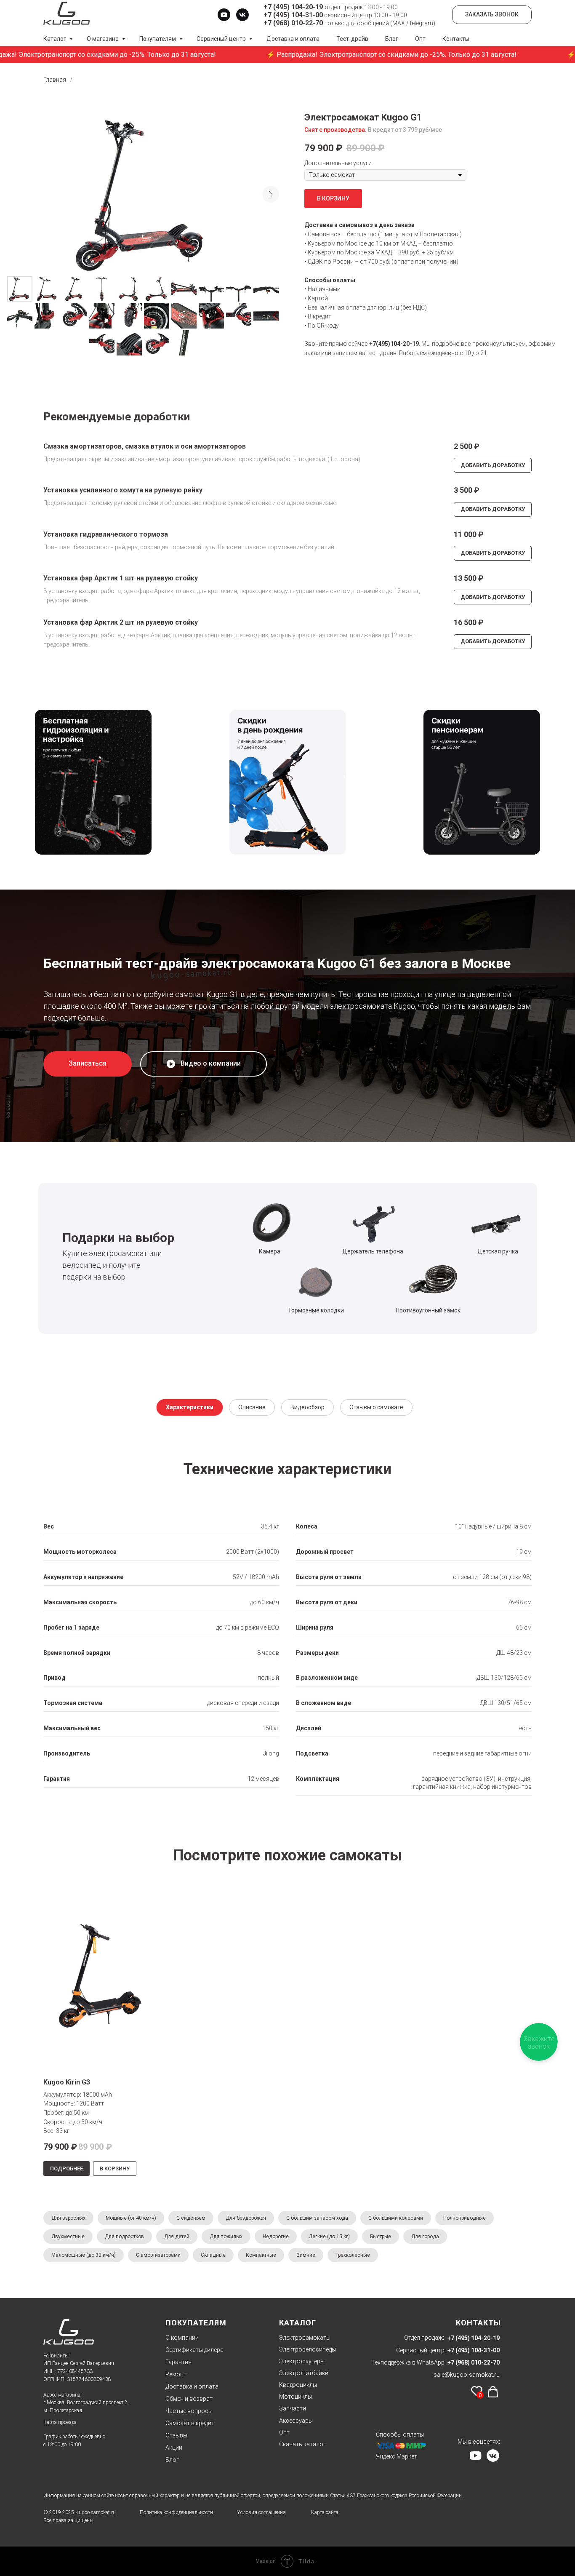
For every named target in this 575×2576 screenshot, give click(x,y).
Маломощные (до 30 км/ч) (84, 2255)
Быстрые (381, 2237)
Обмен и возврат (189, 2399)
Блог (392, 39)
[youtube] (224, 15)
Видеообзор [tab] (307, 1407)
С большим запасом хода (317, 2218)
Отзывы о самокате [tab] (376, 1407)
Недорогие (276, 2237)
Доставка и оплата (293, 39)
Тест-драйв (352, 39)
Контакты (456, 39)
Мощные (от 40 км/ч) (131, 2218)
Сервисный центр (222, 39)
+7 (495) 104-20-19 (293, 7)
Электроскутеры (302, 2361)
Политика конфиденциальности (176, 2512)
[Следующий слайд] (271, 194)
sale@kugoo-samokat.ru (467, 2375)
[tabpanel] (287, 1631)
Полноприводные (465, 2218)
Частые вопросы (189, 2411)
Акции (174, 2448)
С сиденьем (191, 2218)
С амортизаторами (158, 2255)
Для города (425, 2237)
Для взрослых (68, 2218)
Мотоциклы (295, 2397)
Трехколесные (353, 2255)
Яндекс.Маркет (397, 2456)
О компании (182, 2338)
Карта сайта (325, 2512)
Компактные (261, 2255)
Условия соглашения (261, 2512)
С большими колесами (396, 2218)
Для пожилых (226, 2237)
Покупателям (158, 39)
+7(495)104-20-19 (394, 344)
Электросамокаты (305, 2338)
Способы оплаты (400, 2434)
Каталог (55, 39)
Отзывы (176, 2435)
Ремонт (176, 2374)
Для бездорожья (246, 2218)
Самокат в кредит (190, 2423)
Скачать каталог (302, 2444)
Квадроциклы (298, 2385)
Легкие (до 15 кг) (329, 2237)
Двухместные (68, 2237)
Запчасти (293, 2408)
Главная (55, 80)
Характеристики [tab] (190, 1407)
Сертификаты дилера (194, 2350)
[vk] (242, 15)
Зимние (306, 2255)
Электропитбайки (304, 2373)
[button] (88, 1064)
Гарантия (178, 2362)
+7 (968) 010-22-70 (293, 23)
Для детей (177, 2237)
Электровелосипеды (307, 2349)
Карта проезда (60, 2422)
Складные (213, 2255)
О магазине (103, 39)
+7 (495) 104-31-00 (293, 15)
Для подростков (124, 2237)
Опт (420, 39)
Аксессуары (296, 2421)
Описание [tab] (252, 1407)
